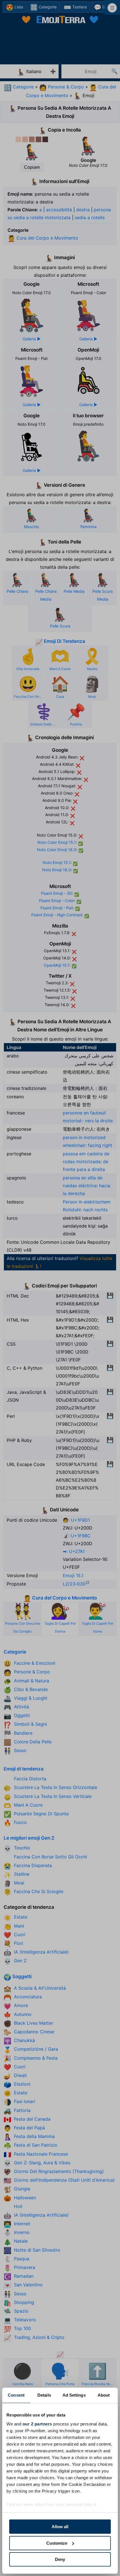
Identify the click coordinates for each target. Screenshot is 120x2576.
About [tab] (104, 2395)
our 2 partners (37, 2424)
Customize (57, 2543)
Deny (60, 2559)
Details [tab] (44, 2395)
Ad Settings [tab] (74, 2395)
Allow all (60, 2527)
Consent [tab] (16, 2395)
